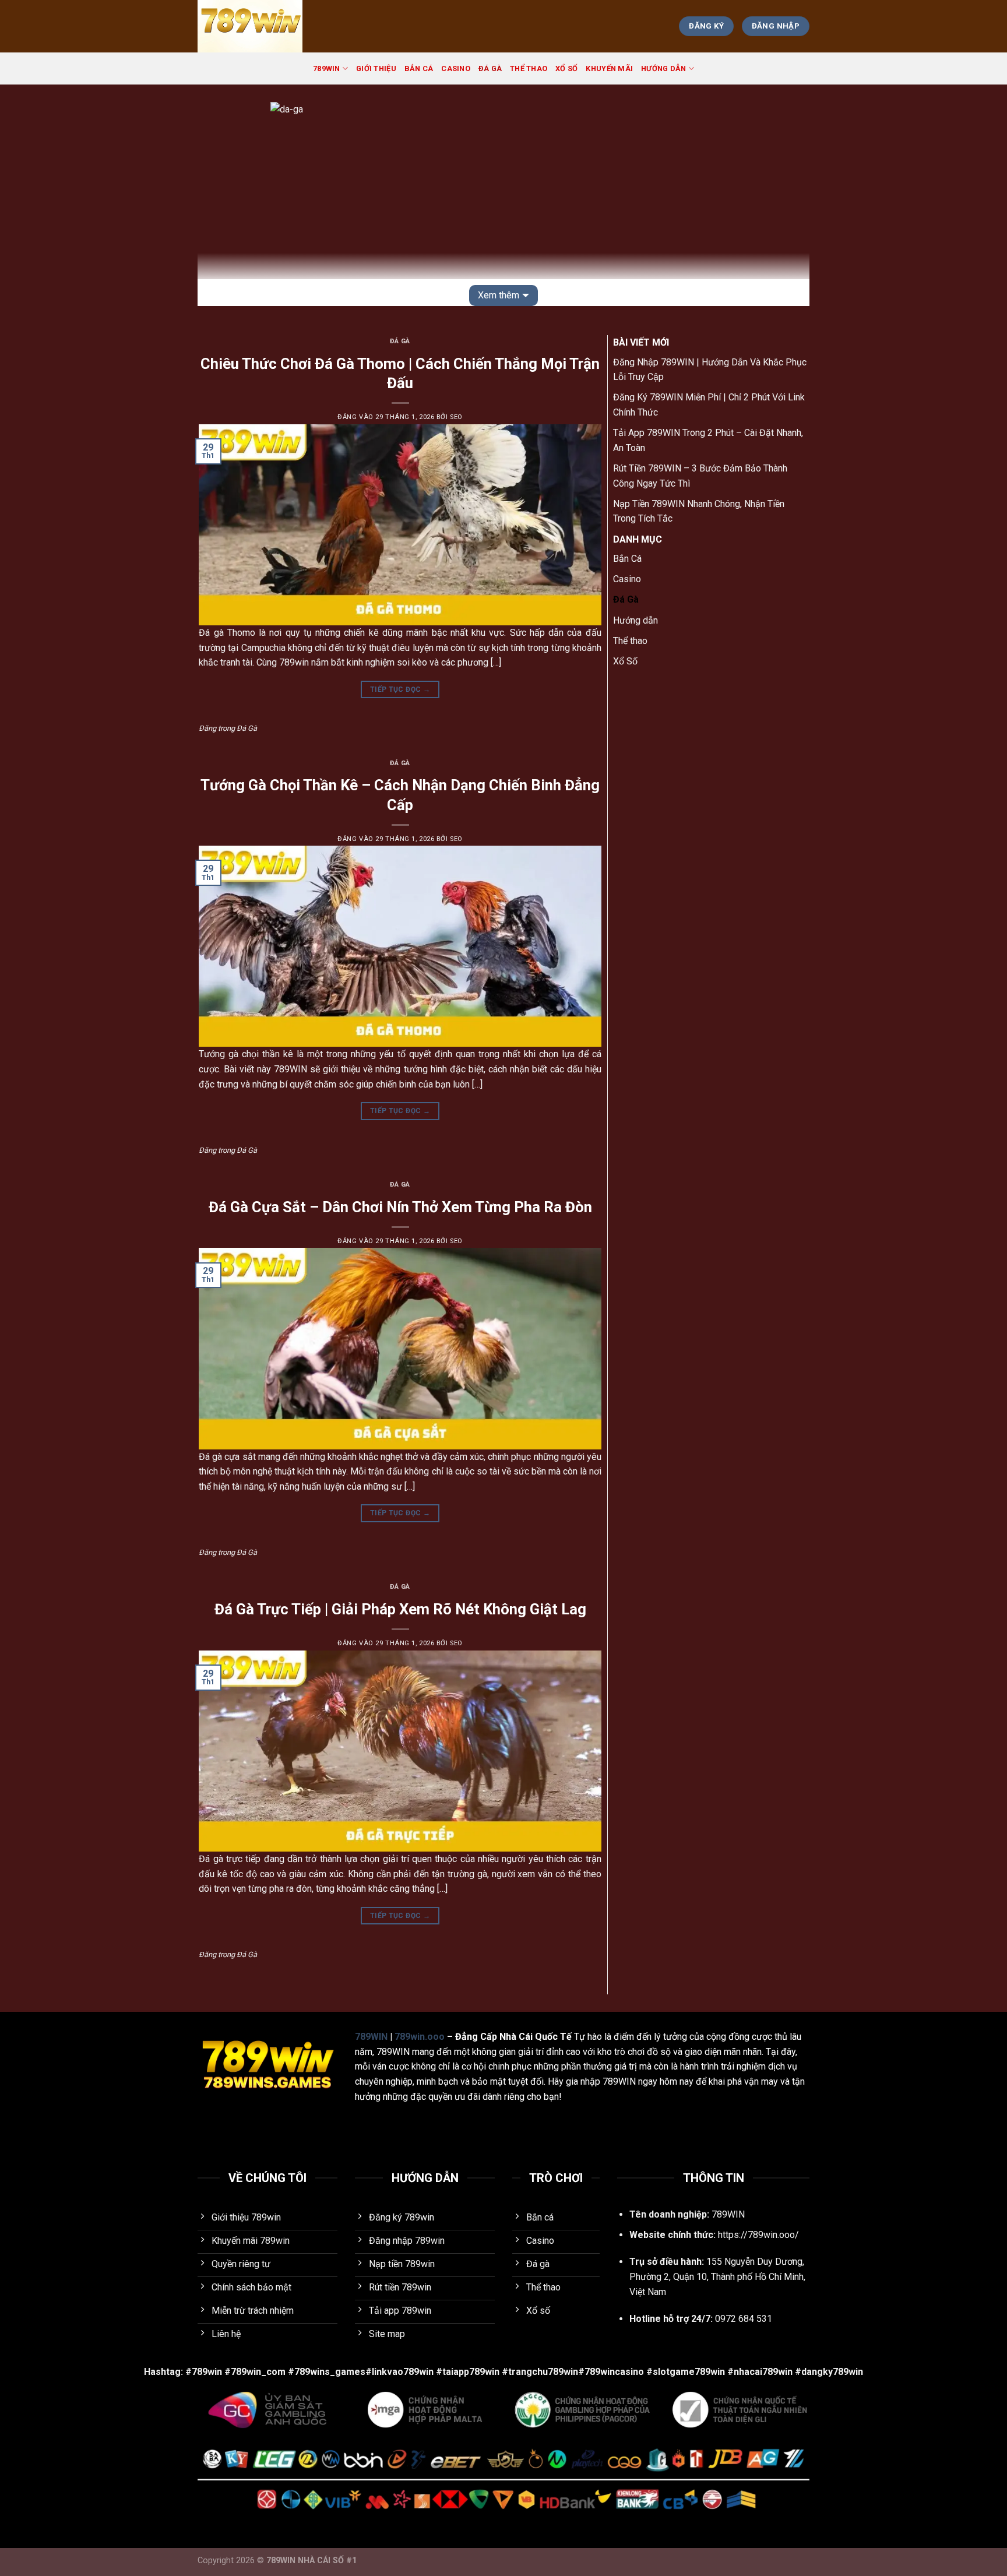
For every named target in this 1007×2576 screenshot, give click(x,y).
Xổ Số (566, 68)
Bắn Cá (419, 68)
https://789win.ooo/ (758, 2235)
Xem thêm (499, 295)
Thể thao (529, 68)
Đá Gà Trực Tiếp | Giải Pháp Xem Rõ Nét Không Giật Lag (400, 1609)
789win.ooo (420, 2037)
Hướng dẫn (663, 68)
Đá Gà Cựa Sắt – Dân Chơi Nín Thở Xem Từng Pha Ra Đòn (400, 1207)
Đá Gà (490, 68)
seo (456, 417)
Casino (456, 68)
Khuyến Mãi (609, 68)
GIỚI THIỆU (376, 68)
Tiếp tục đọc (400, 689)
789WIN (327, 68)
